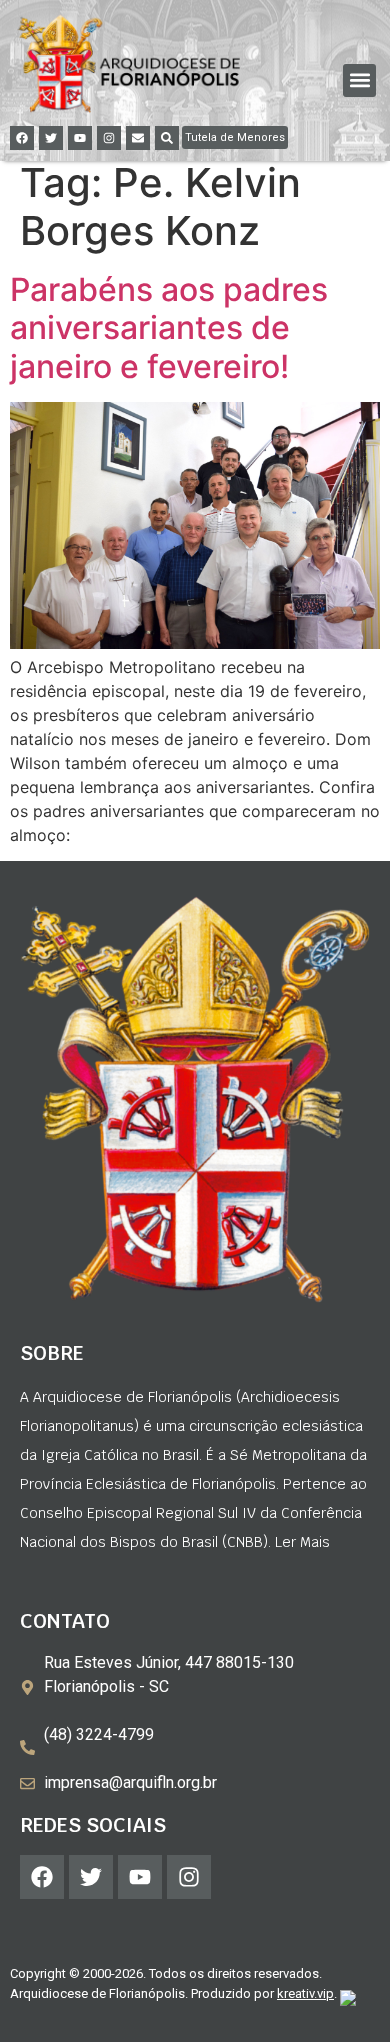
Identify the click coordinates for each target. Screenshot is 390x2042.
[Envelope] (138, 138)
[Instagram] (109, 138)
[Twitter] (51, 138)
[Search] (167, 138)
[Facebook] (22, 138)
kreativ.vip (305, 1993)
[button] (359, 80)
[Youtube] (80, 138)
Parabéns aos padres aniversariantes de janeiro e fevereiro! (169, 328)
